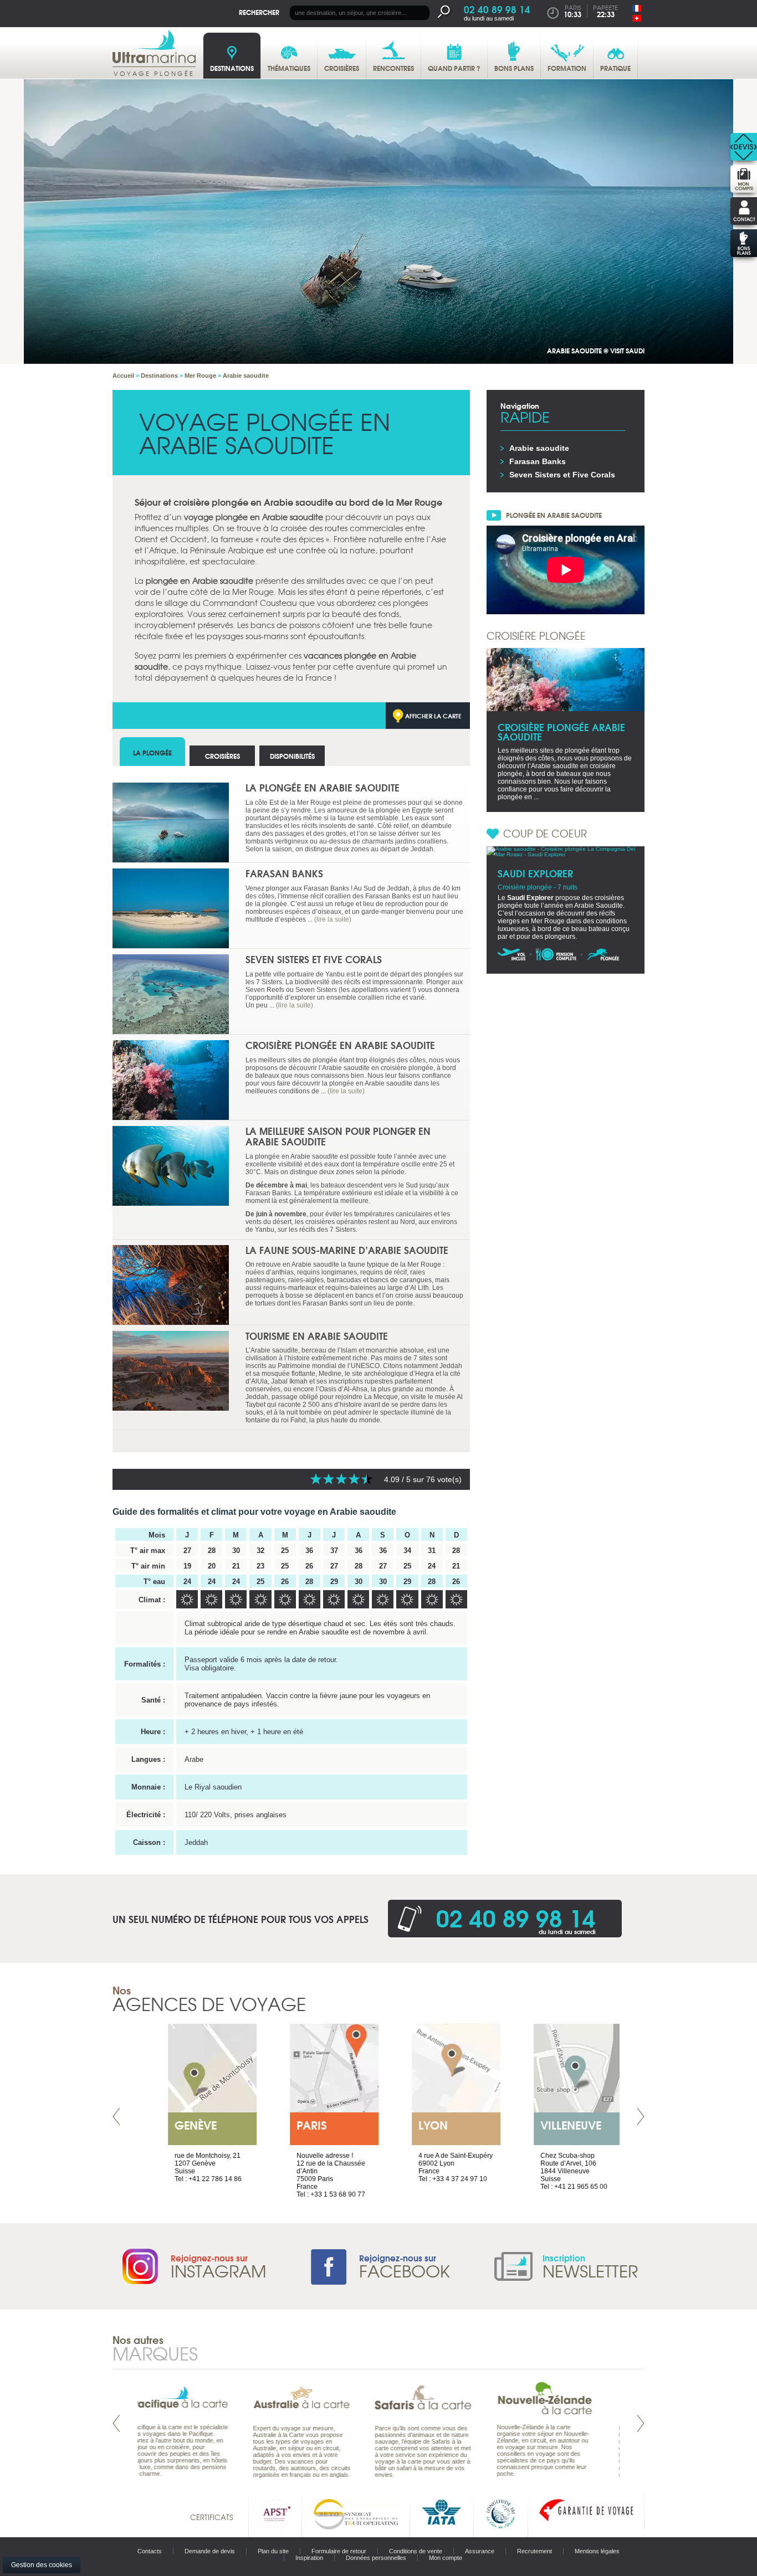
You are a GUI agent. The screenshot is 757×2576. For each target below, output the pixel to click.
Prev (116, 2117)
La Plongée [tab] (152, 752)
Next (641, 2117)
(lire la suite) (333, 919)
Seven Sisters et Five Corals (314, 959)
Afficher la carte (433, 716)
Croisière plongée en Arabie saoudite (340, 1045)
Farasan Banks (284, 873)
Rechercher (259, 12)
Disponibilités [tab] (292, 756)
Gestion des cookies (42, 2565)
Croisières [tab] (223, 756)
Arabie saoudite (539, 448)
